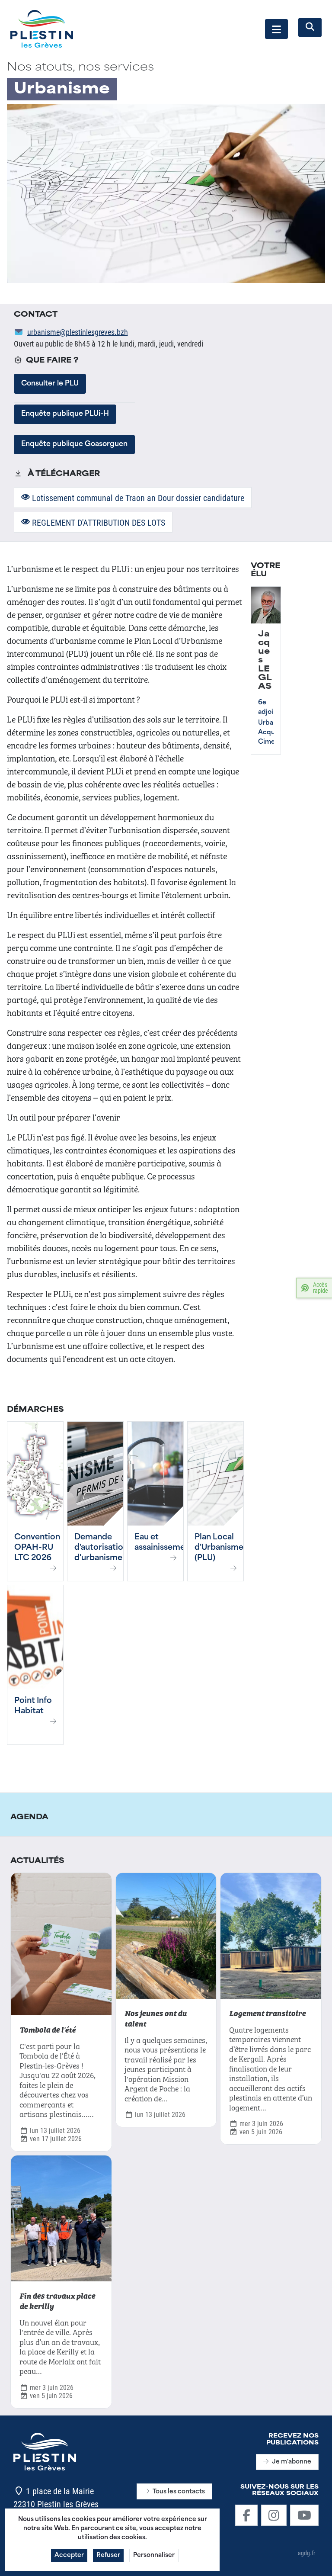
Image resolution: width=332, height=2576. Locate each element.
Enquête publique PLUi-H (65, 414)
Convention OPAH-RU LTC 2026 (37, 1548)
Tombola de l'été (48, 2029)
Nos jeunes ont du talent (156, 2018)
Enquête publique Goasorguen (74, 444)
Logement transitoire (267, 2013)
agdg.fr (306, 2553)
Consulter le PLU (50, 384)
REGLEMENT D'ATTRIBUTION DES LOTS (97, 522)
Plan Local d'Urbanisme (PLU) (219, 1548)
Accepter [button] (69, 2555)
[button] (276, 29)
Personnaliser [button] (154, 2555)
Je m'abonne (292, 2462)
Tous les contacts (179, 2492)
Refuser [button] (108, 2555)
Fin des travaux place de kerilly (57, 2300)
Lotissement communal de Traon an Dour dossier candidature (137, 498)
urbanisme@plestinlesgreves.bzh (78, 332)
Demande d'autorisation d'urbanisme (101, 1548)
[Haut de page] (317, 2560)
